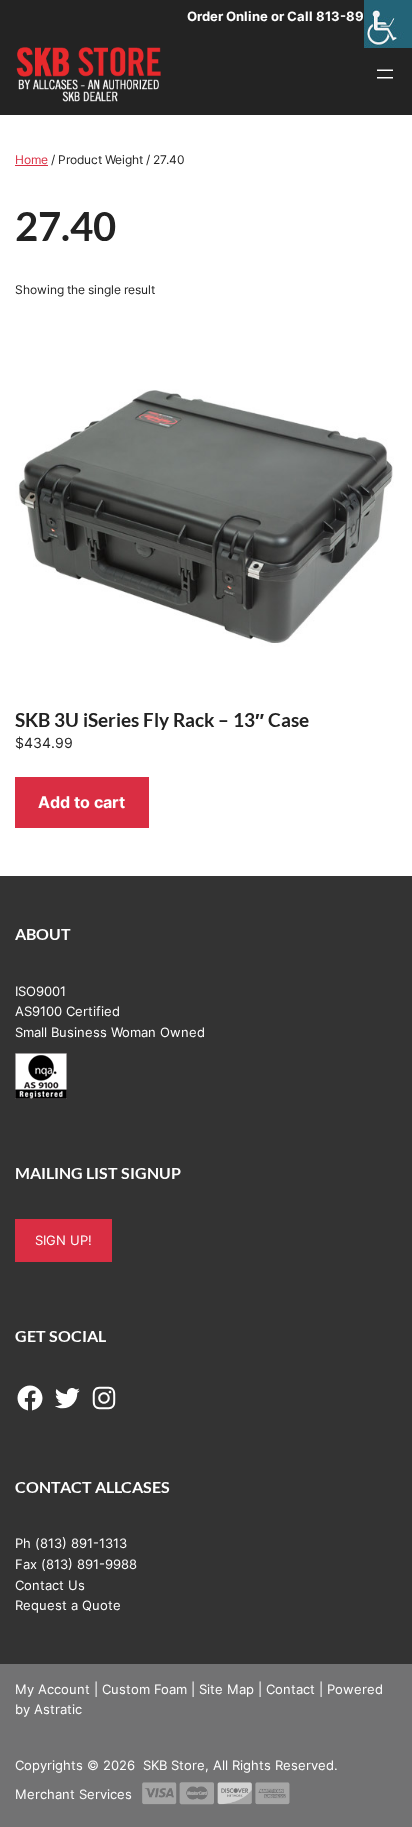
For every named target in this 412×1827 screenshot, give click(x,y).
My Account (52, 1689)
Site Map (226, 1689)
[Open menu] (385, 74)
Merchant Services (73, 1794)
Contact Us (50, 1585)
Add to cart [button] (81, 802)
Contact (290, 1689)
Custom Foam (144, 1689)
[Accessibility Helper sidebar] (388, 24)
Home (31, 159)
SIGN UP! (63, 1240)
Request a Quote (68, 1605)
